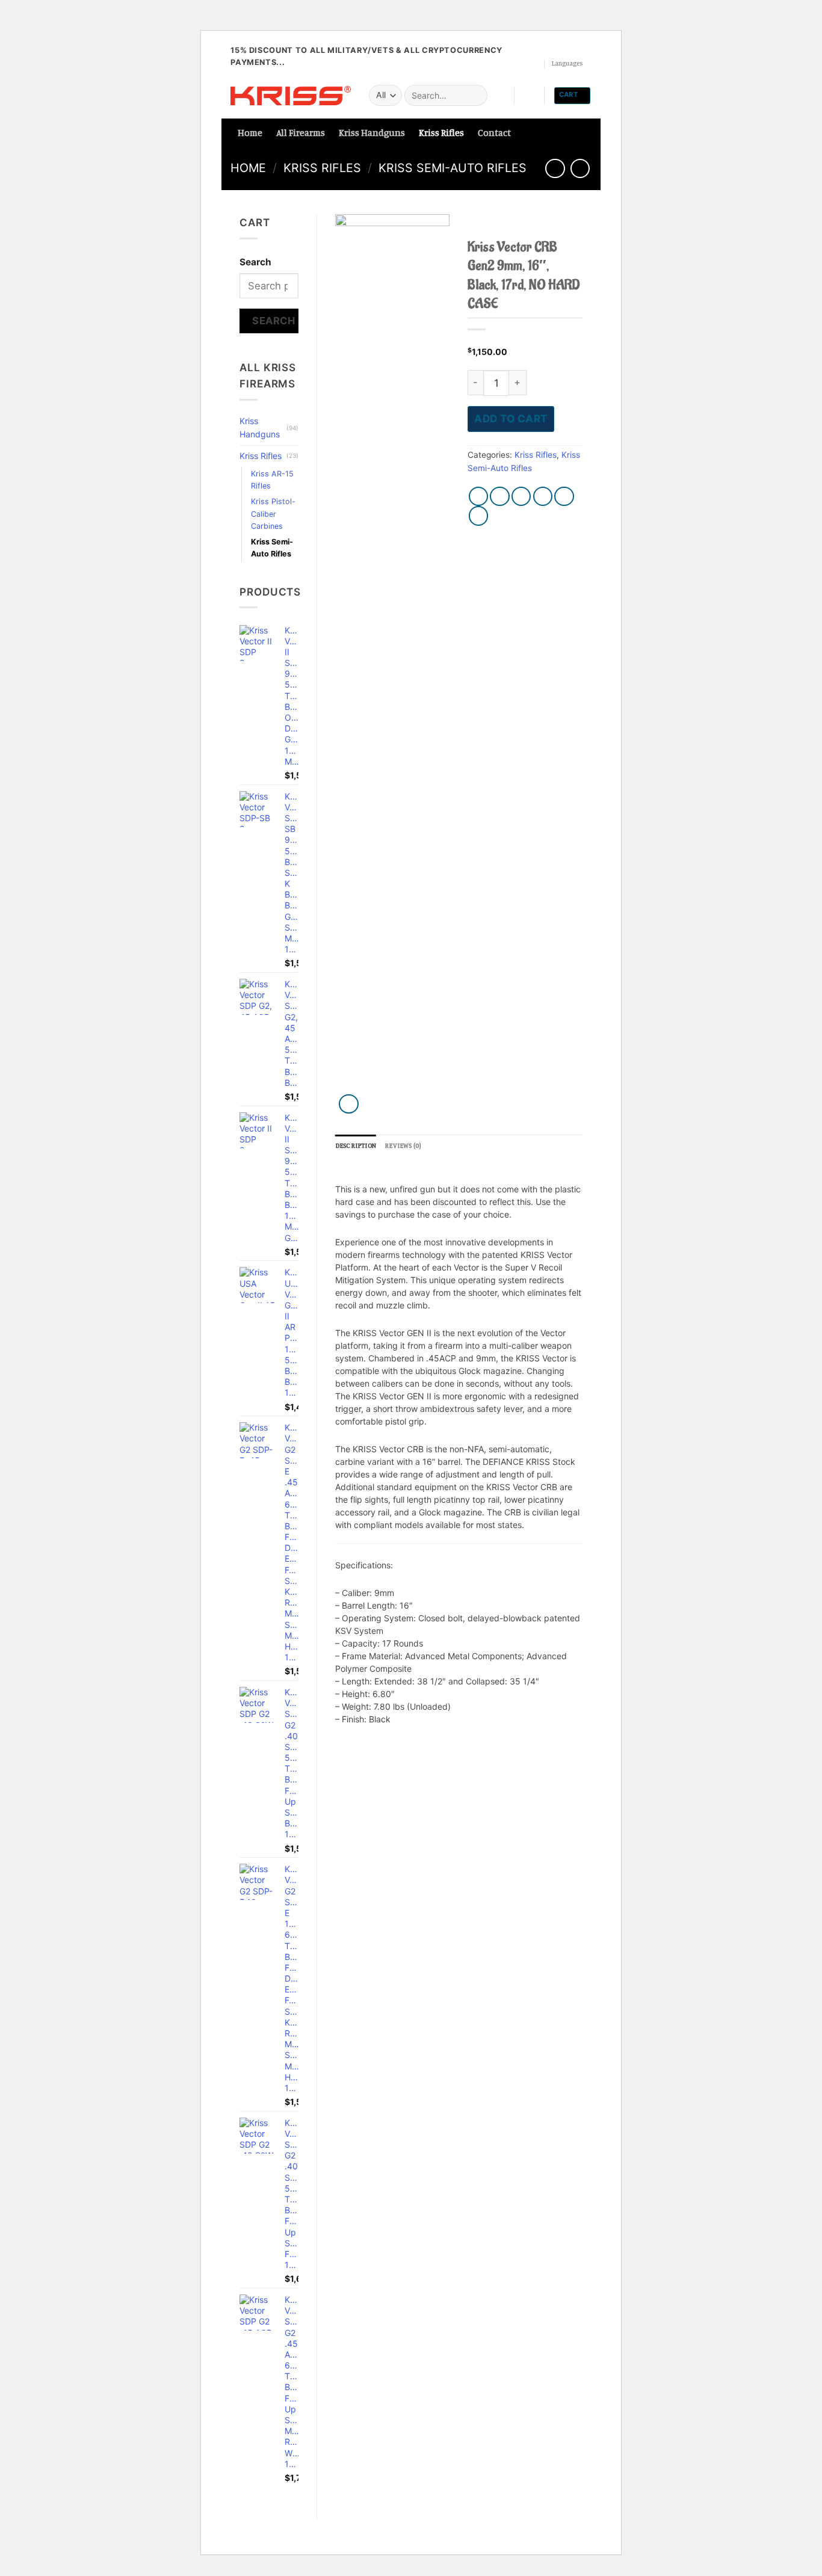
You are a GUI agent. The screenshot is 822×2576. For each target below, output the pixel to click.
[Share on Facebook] (479, 497)
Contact (494, 133)
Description (356, 1145)
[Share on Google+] (564, 497)
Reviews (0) (403, 1145)
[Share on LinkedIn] (479, 516)
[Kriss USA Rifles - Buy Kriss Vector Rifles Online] (291, 96)
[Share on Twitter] (500, 497)
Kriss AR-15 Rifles (272, 480)
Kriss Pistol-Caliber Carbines (273, 513)
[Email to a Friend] (521, 497)
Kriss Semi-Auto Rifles (453, 168)
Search (255, 262)
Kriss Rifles (441, 133)
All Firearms (301, 133)
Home (250, 133)
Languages (567, 63)
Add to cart (511, 418)
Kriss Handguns (372, 133)
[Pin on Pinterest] (543, 497)
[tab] (356, 1146)
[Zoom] (349, 1104)
